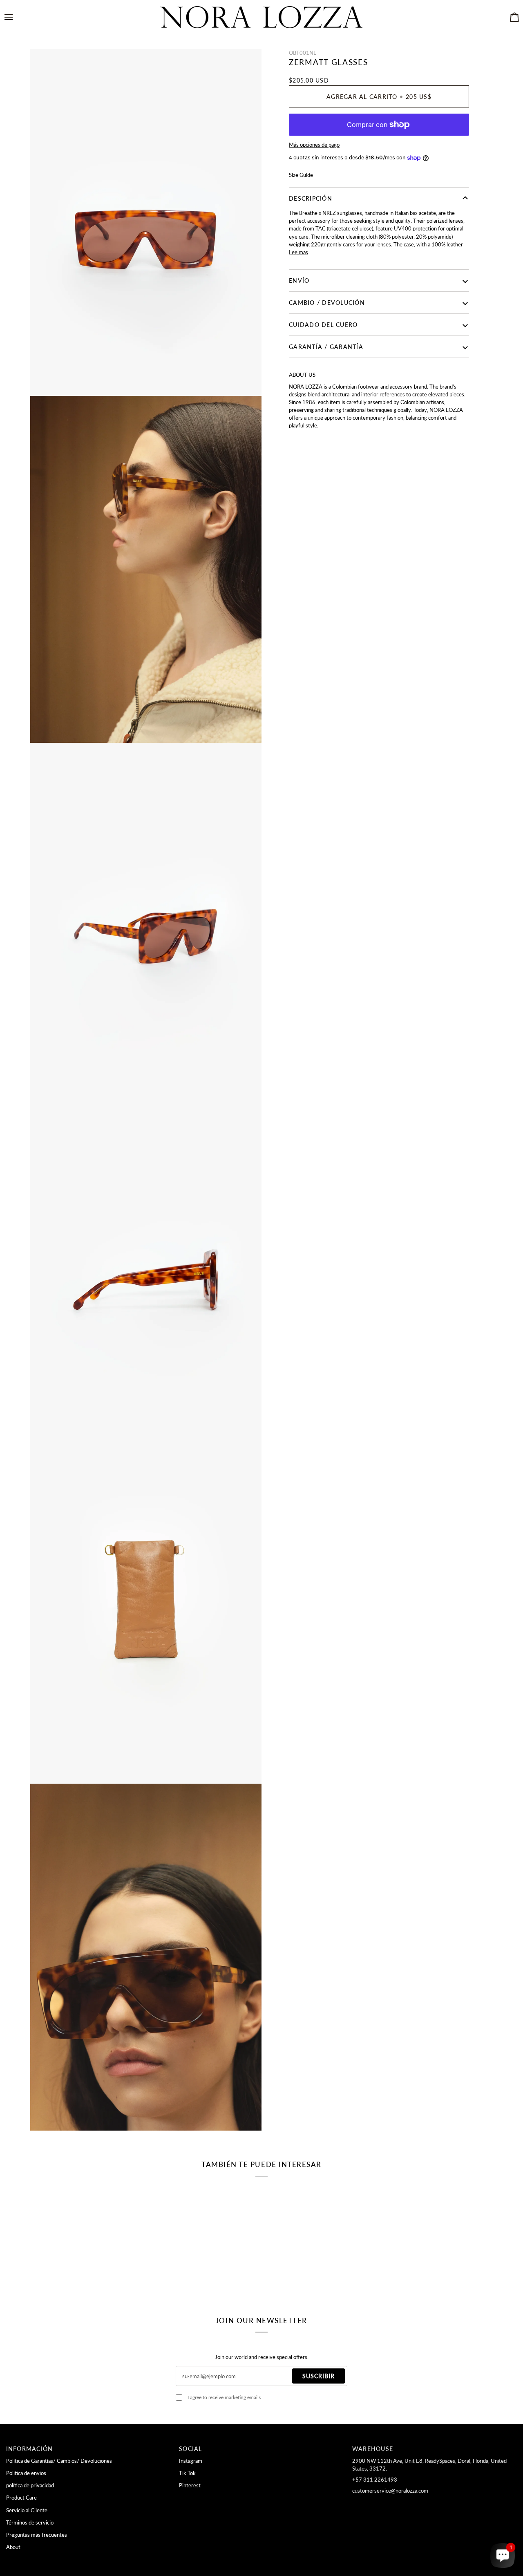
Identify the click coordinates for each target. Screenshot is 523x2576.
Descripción (311, 198)
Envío (299, 281)
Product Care (21, 2498)
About (13, 2547)
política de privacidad (30, 2485)
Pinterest (190, 2485)
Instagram (191, 2461)
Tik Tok (187, 2473)
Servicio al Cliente (27, 2510)
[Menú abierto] (16, 17)
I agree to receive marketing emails (224, 2397)
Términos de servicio (30, 2522)
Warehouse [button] (373, 2449)
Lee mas (298, 252)
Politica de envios (26, 2473)
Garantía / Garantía (326, 347)
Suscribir (318, 2376)
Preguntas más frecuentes (37, 2535)
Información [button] (30, 2449)
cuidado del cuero (323, 325)
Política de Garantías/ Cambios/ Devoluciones (59, 2461)
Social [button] (191, 2449)
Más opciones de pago (314, 145)
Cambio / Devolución (327, 303)
